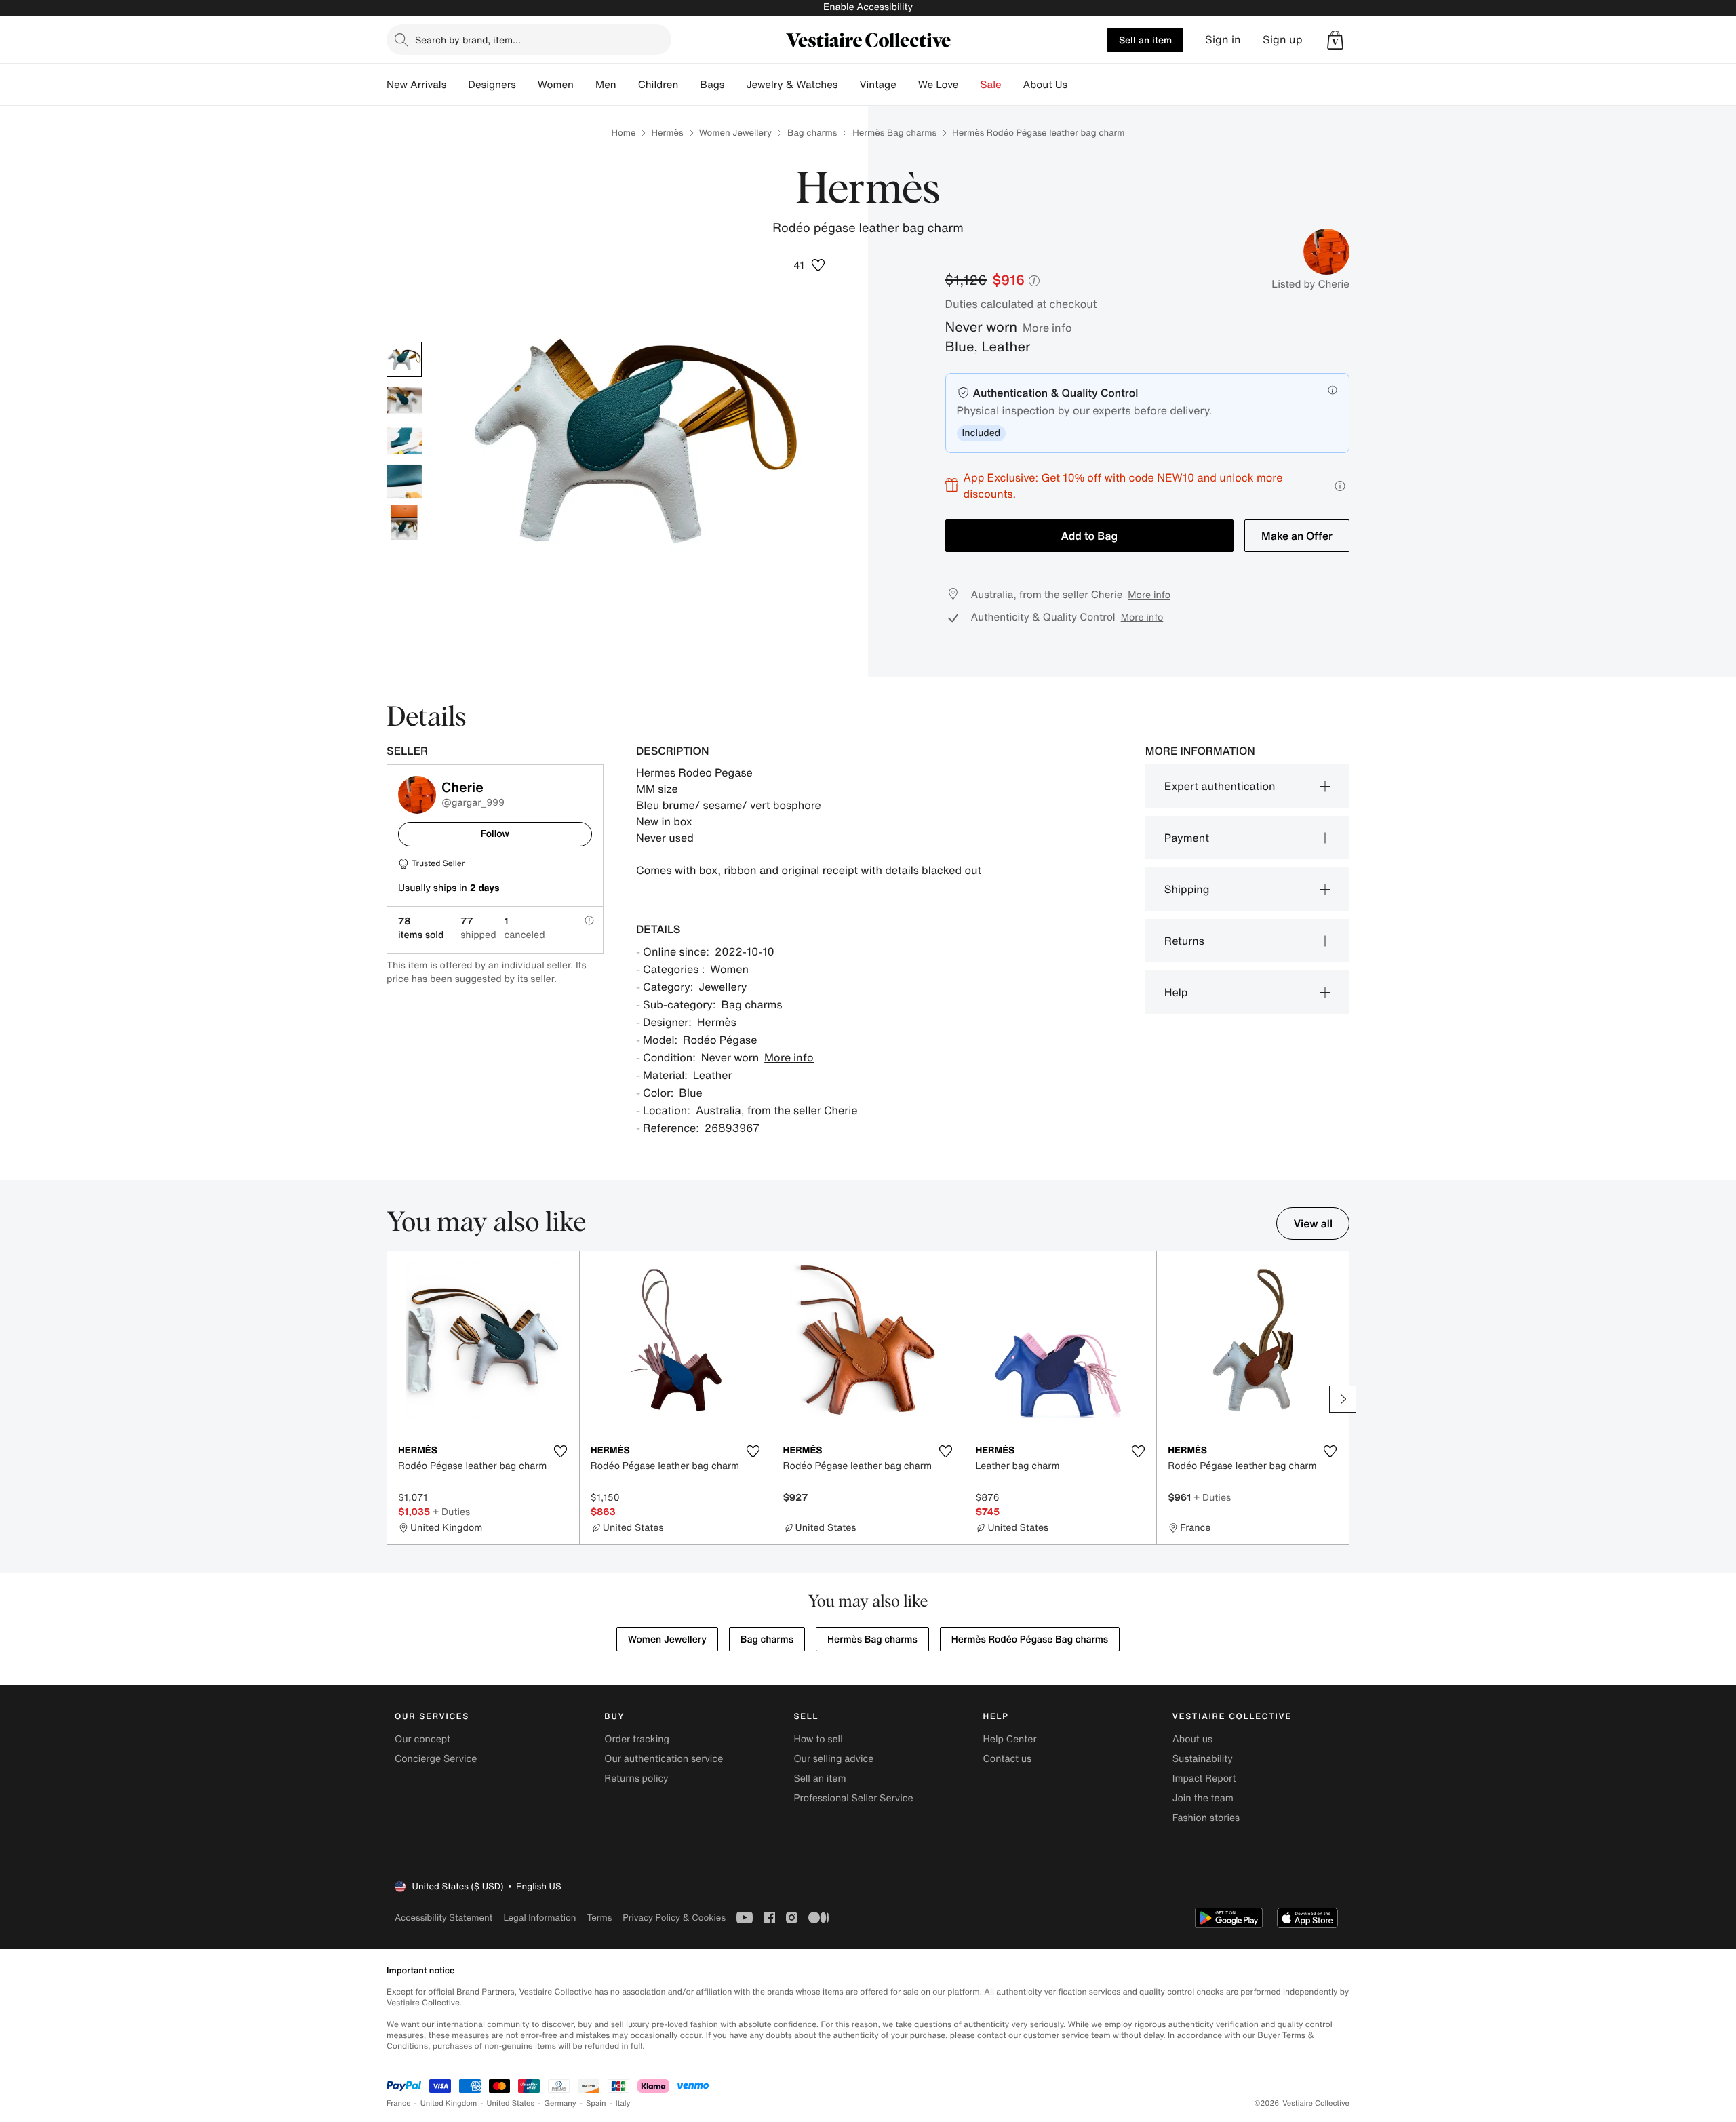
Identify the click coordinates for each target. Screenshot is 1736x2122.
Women (556, 85)
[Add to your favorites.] (561, 1451)
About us (1192, 1739)
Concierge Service (436, 1759)
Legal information (539, 1918)
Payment (1187, 838)
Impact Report (1204, 1779)
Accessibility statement (443, 1918)
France (399, 2103)
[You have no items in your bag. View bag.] (1335, 40)
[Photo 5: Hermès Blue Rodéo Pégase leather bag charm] (404, 522)
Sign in (1223, 40)
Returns (1184, 941)
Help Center (1010, 1739)
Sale (991, 85)
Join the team (1203, 1798)
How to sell (818, 1739)
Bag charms (812, 133)
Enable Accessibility (868, 7)
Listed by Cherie (1310, 284)
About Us (1045, 85)
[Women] (585, 85)
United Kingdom (449, 2103)
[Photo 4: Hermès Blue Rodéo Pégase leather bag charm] (404, 482)
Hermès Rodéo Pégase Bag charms (1030, 1639)
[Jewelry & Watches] (848, 85)
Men (606, 85)
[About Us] (1078, 85)
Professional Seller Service (853, 1798)
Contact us (1008, 1759)
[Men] (627, 85)
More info (1047, 328)
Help (1176, 992)
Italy (623, 2103)
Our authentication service (664, 1759)
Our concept (422, 1739)
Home (623, 133)
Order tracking (637, 1739)
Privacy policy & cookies (674, 1918)
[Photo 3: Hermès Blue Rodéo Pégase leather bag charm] (404, 441)
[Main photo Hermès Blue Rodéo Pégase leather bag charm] (404, 359)
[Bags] (735, 85)
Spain (596, 2103)
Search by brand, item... (468, 40)
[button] (1335, 40)
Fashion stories (1206, 1818)
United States (511, 2103)
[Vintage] (907, 85)
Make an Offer (1297, 536)
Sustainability (1203, 1759)
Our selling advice (833, 1759)
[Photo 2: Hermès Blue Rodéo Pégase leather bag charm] (404, 400)
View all (1313, 1223)
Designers (492, 85)
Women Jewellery (735, 133)
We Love (939, 85)
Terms (599, 1918)
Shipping (1187, 889)
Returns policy (636, 1779)
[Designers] (527, 85)
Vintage (877, 85)
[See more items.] (1343, 1399)
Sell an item (1145, 40)
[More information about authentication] (1333, 390)
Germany (560, 2103)
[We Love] (970, 85)
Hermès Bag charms (894, 133)
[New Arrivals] (457, 85)
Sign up (1283, 40)
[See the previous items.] (393, 1399)
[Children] (689, 85)
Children (658, 85)
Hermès (667, 133)
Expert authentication (1220, 786)
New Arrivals (416, 85)
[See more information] (1340, 486)
